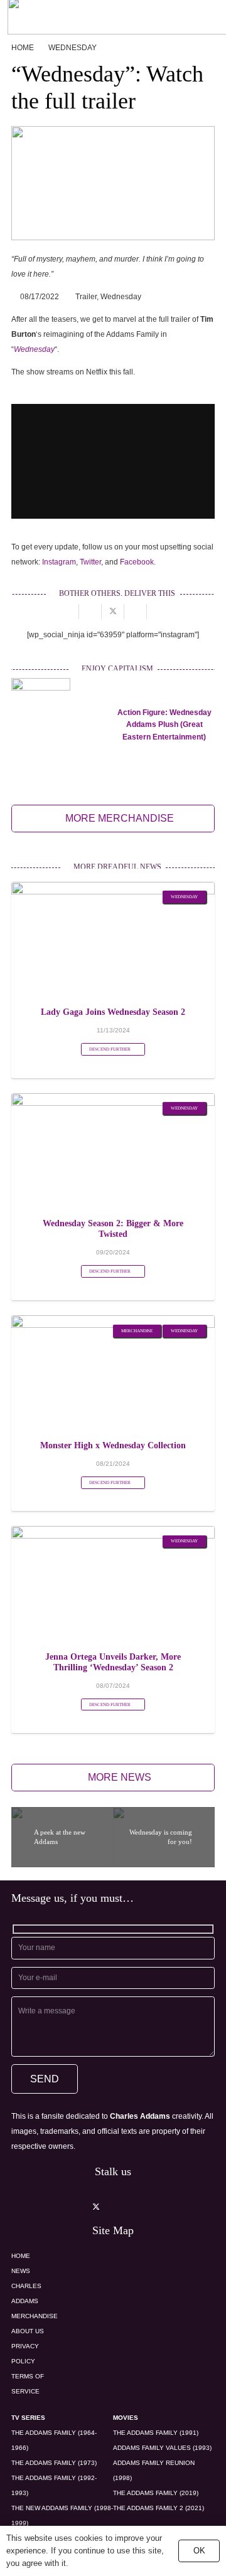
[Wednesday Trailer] (113, 183)
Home (21, 2256)
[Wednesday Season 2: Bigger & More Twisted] (113, 1101)
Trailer (86, 297)
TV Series (28, 2418)
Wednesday (121, 297)
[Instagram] (62, 2207)
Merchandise (35, 2316)
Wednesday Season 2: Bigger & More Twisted (113, 1228)
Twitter (90, 562)
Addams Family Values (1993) (162, 2448)
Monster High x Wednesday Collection (113, 1445)
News (21, 2271)
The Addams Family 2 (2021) (159, 2508)
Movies (126, 2418)
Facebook (137, 562)
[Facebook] (130, 2207)
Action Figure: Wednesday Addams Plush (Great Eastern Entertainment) (164, 724)
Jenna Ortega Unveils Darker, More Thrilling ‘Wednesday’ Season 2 (113, 1662)
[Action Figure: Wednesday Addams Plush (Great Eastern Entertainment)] (41, 686)
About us (28, 2331)
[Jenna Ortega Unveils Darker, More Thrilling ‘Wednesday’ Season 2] (113, 1534)
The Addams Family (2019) (156, 2493)
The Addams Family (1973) (54, 2463)
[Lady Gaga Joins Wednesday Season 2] (113, 889)
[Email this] (68, 612)
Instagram (59, 562)
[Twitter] (96, 2207)
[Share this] (90, 612)
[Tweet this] (113, 612)
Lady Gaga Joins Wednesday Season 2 (113, 1012)
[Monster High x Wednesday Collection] (113, 1323)
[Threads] (164, 2207)
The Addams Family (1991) (156, 2433)
